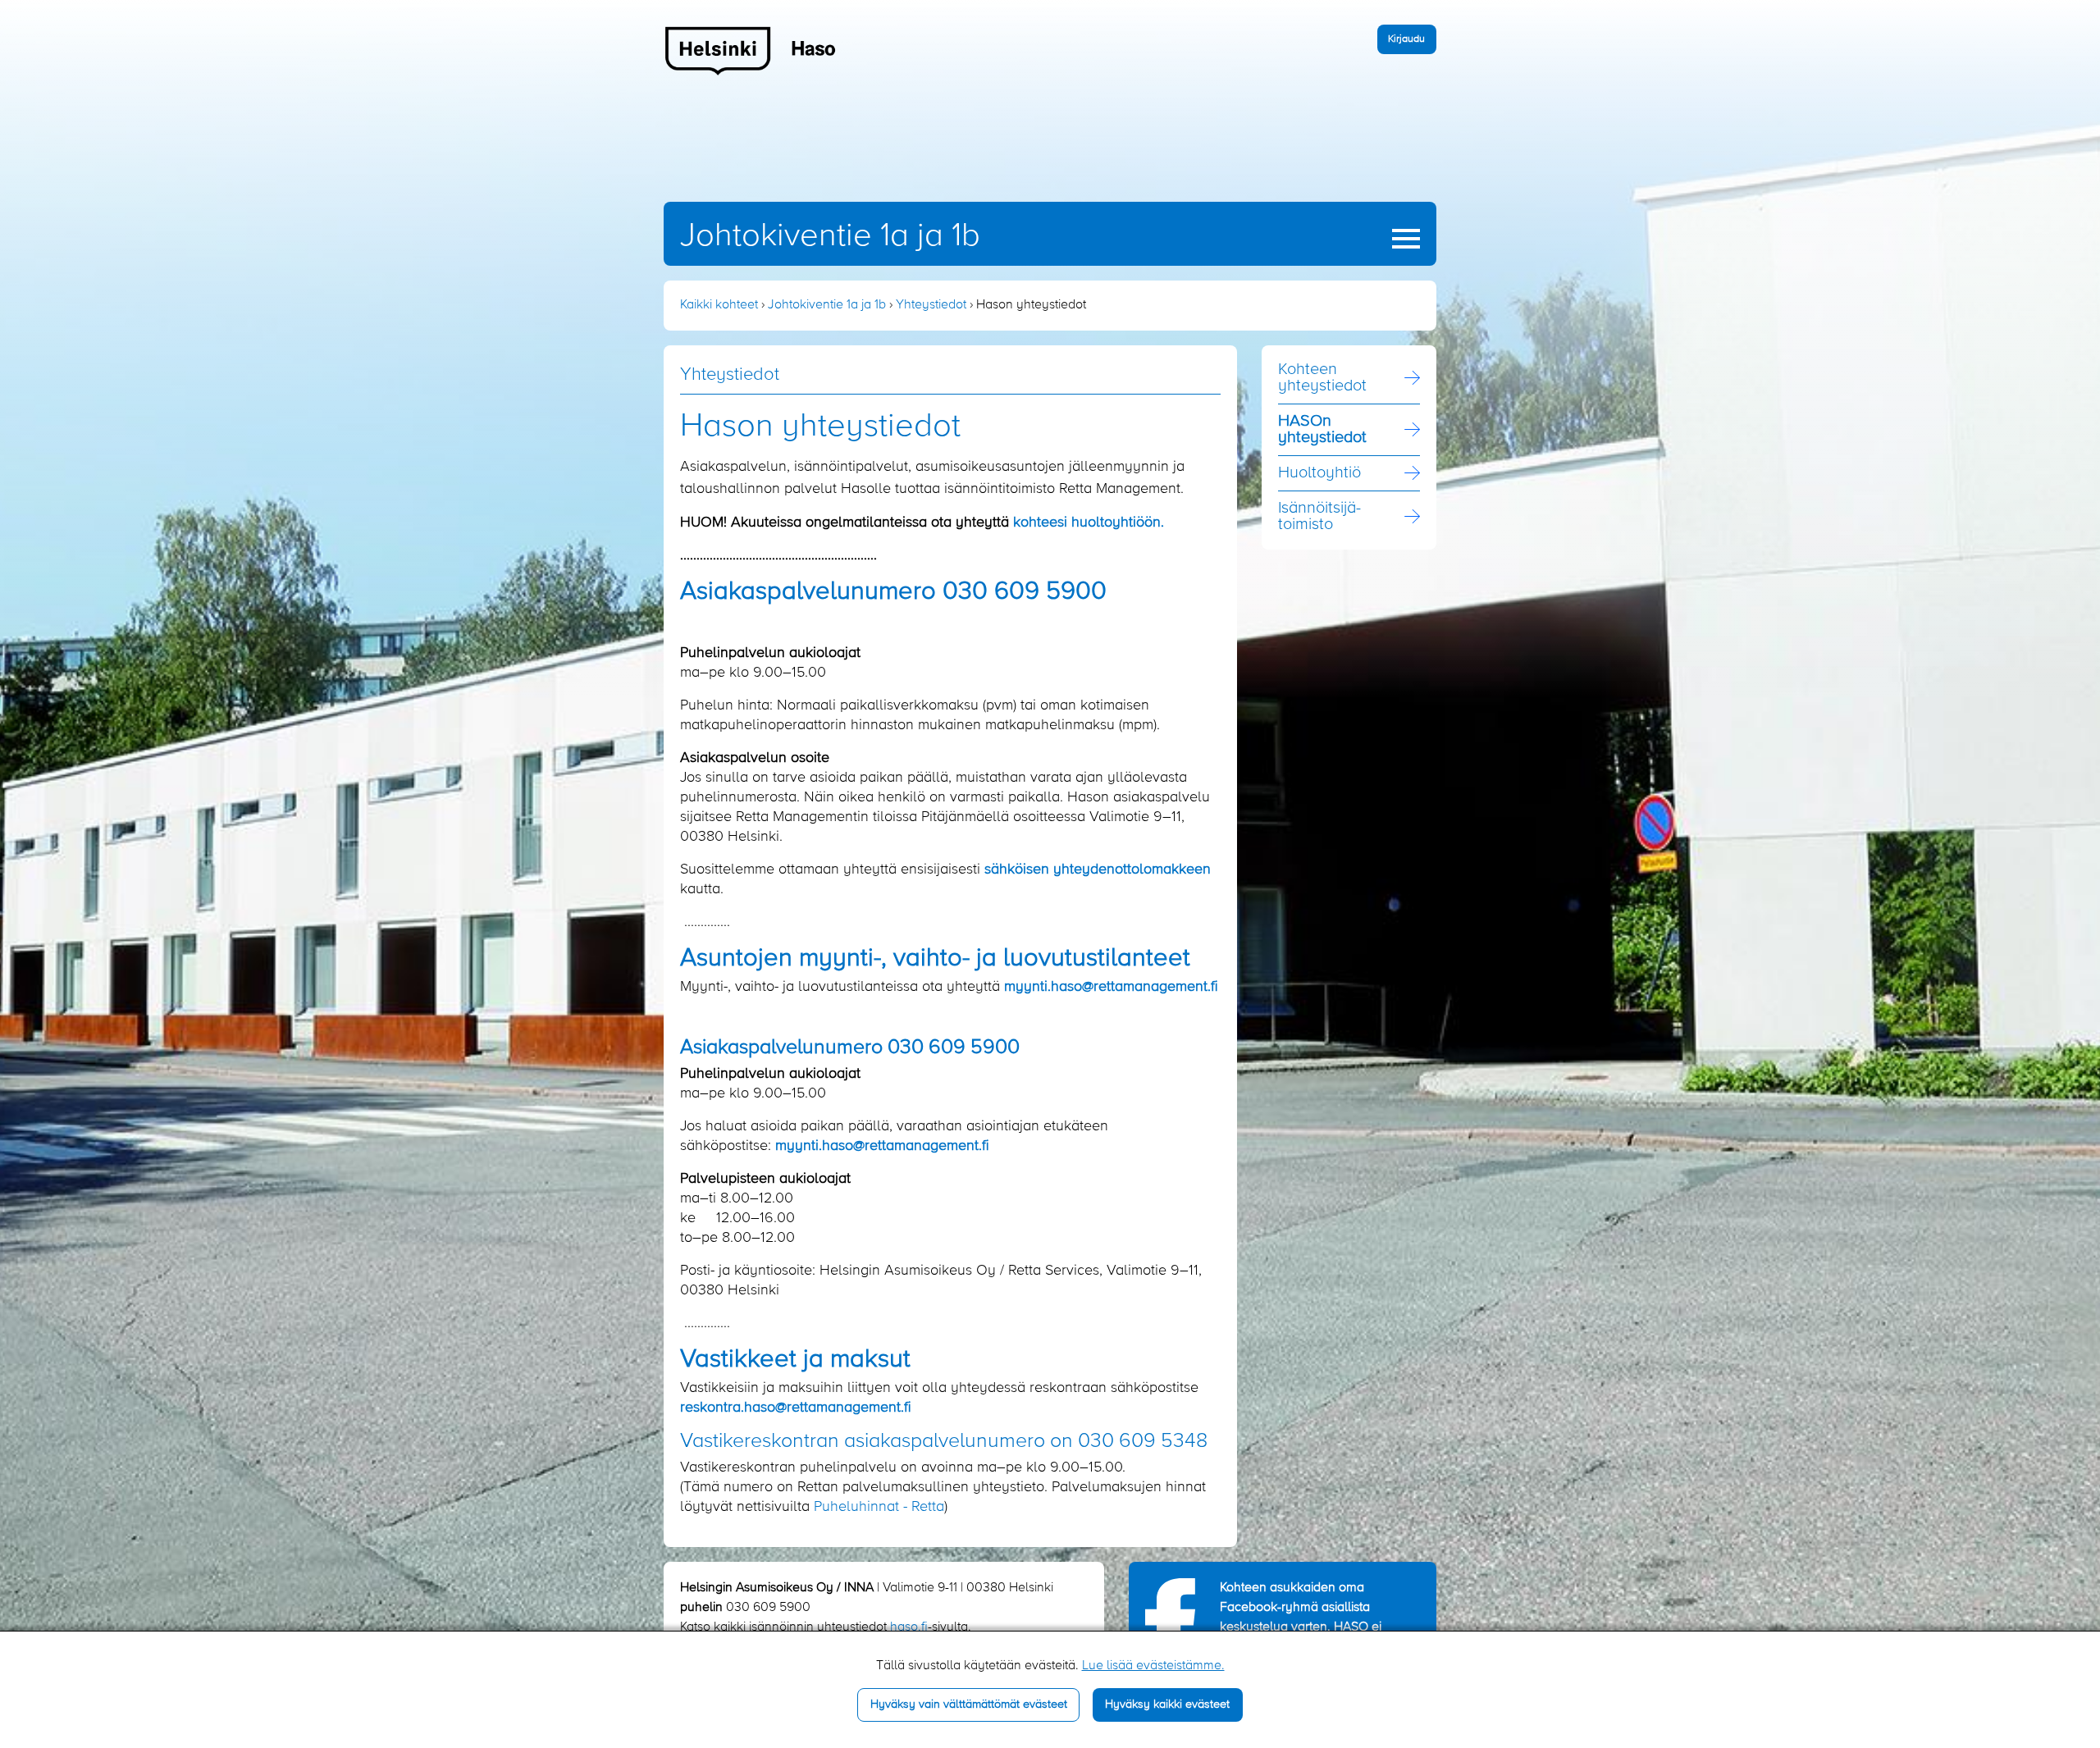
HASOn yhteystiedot (1322, 430)
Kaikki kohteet (719, 305)
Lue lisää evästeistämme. (1153, 1666)
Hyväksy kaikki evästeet (1167, 1705)
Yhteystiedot (931, 305)
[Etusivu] (751, 50)
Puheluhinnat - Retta (879, 1507)
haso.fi (909, 1627)
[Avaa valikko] (1406, 239)
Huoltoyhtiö (1319, 473)
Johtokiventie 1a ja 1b (830, 236)
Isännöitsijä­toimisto (1319, 517)
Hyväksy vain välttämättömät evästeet (969, 1705)
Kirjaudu (1406, 39)
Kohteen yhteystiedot (1322, 378)
